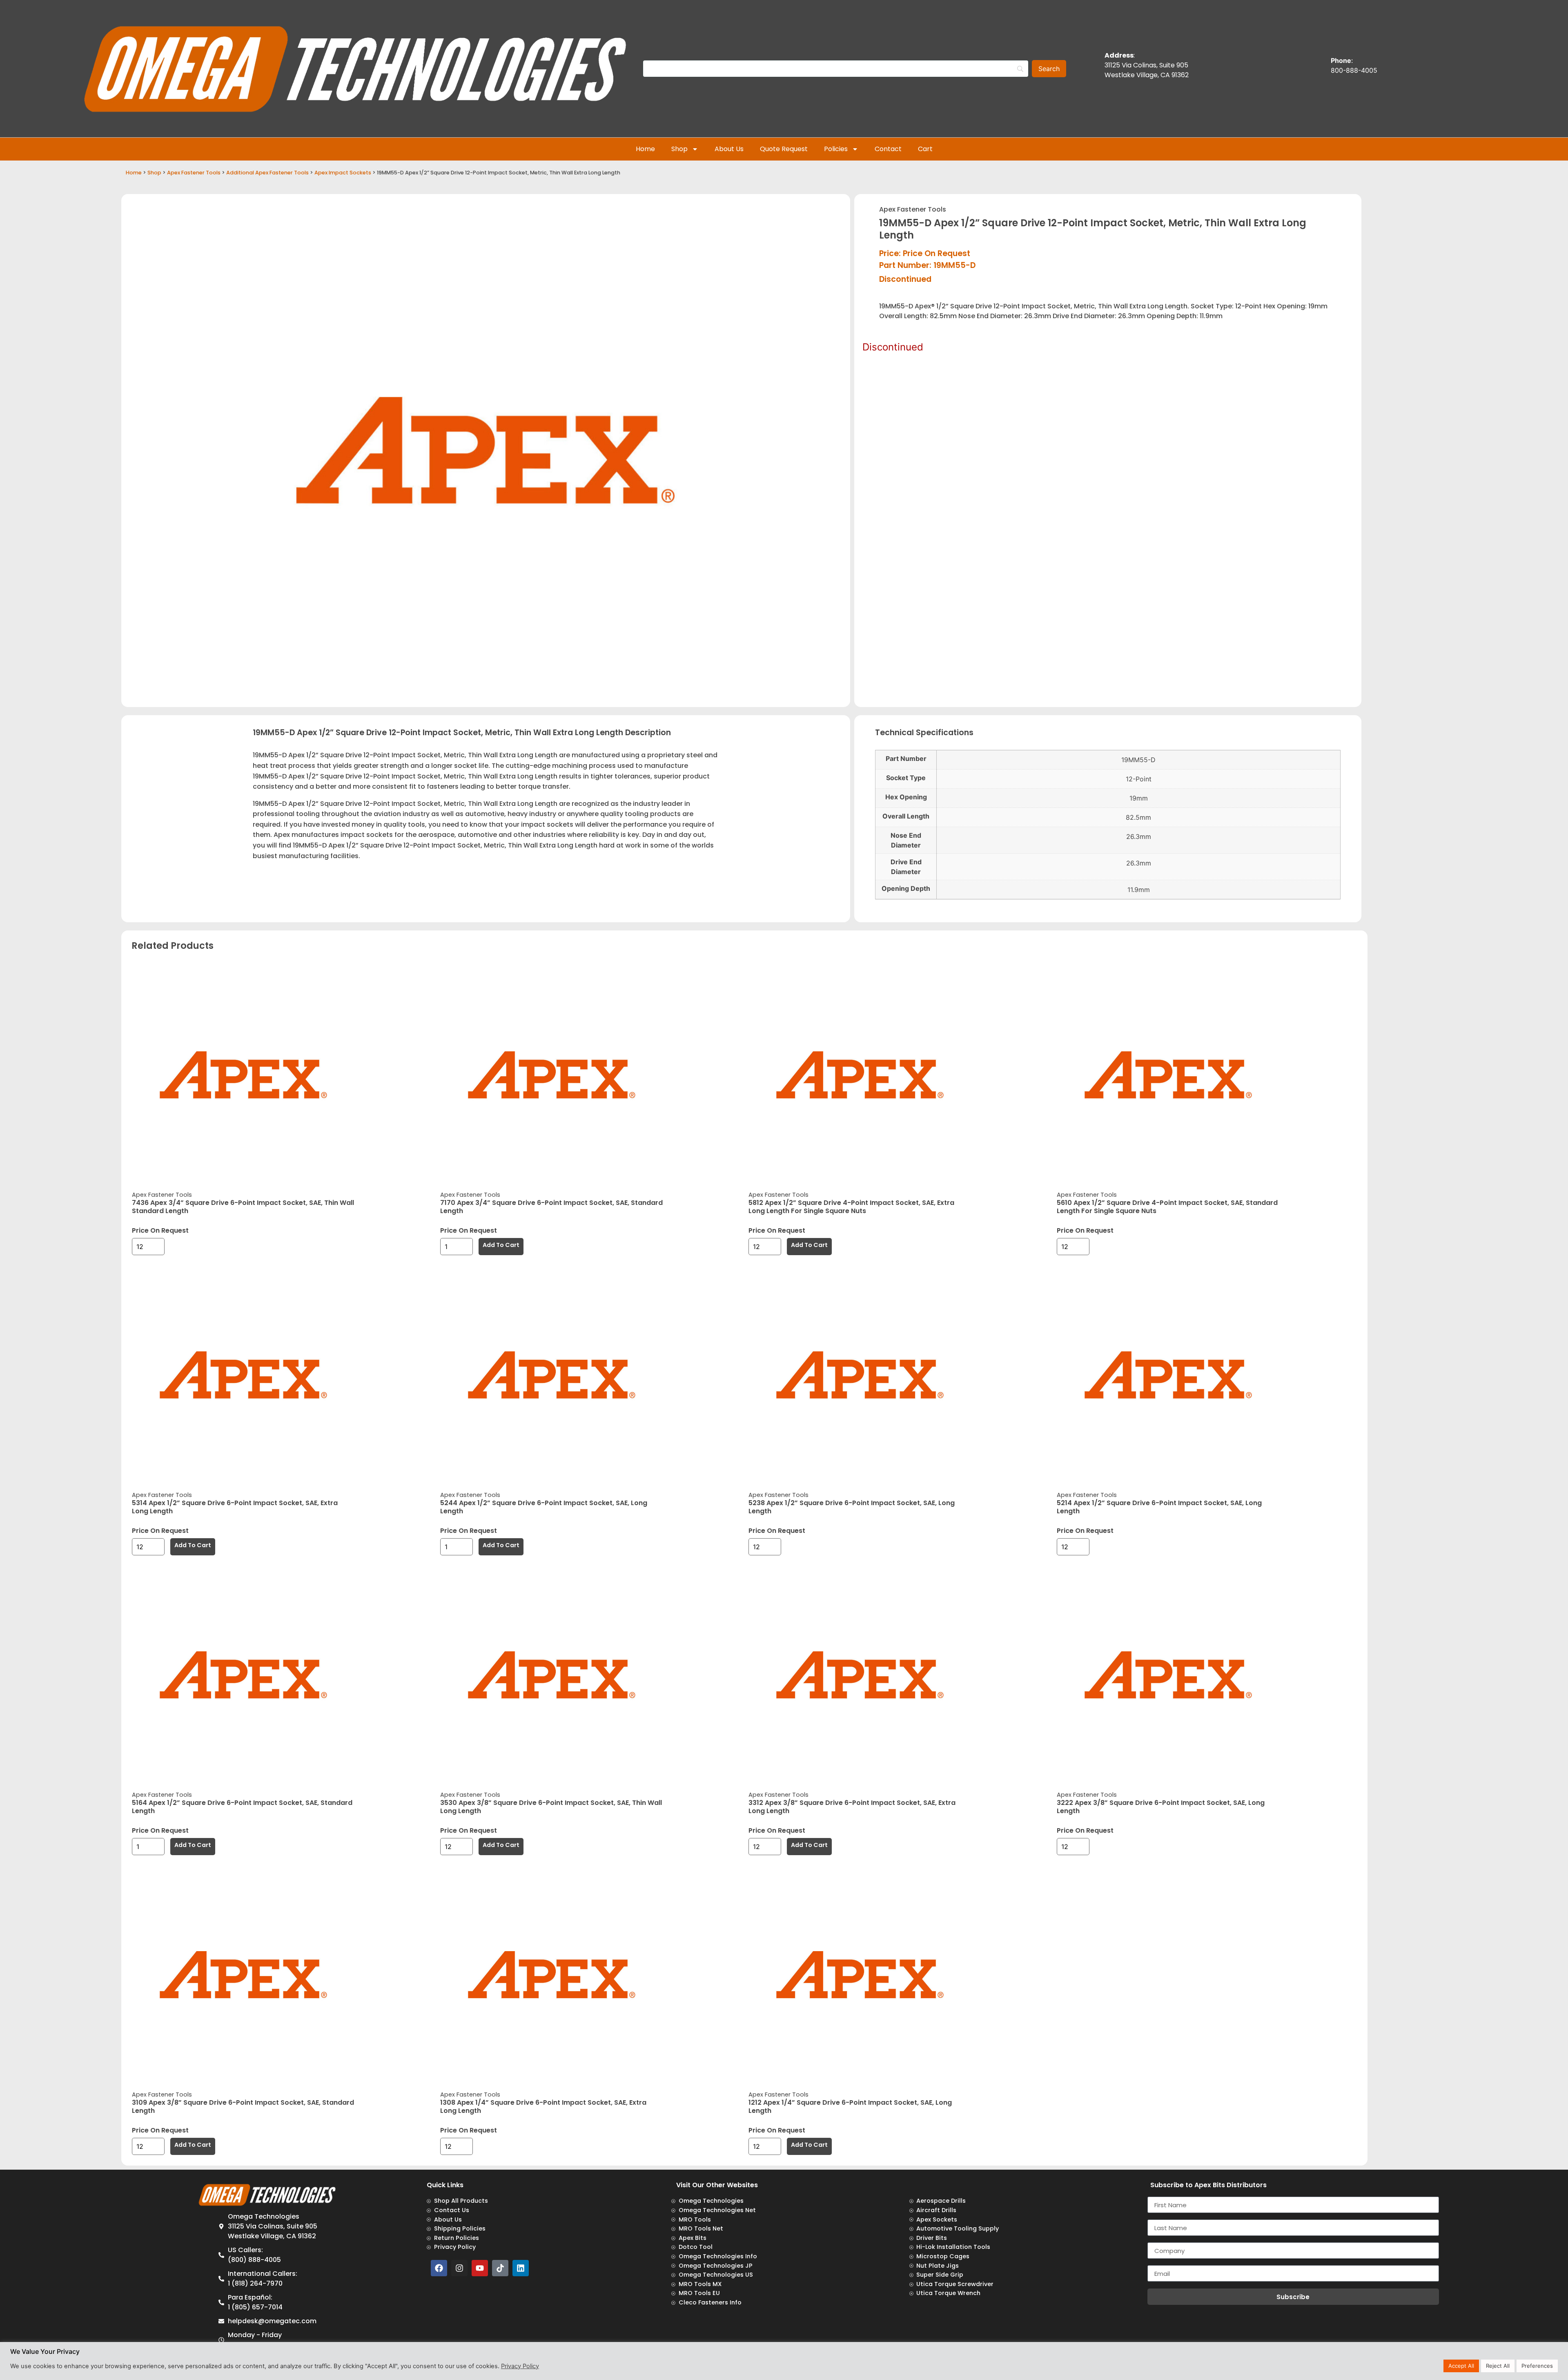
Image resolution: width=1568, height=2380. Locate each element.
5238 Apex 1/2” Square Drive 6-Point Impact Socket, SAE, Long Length (852, 1507)
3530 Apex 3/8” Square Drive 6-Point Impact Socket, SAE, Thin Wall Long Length (551, 1807)
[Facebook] (439, 2268)
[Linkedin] (521, 2268)
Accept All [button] (1461, 2366)
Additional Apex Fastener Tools (267, 173)
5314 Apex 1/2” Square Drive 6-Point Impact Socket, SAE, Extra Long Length (235, 1507)
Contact (888, 149)
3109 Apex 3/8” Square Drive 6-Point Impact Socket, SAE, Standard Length (243, 2107)
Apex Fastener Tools (194, 173)
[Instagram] (459, 2268)
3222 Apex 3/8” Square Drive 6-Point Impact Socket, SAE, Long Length (1161, 1807)
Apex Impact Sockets (343, 173)
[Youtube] (480, 2268)
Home (645, 149)
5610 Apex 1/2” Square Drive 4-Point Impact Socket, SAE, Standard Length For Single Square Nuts (1167, 1207)
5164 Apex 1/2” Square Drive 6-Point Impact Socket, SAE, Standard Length (242, 1807)
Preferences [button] (1537, 2366)
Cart (925, 149)
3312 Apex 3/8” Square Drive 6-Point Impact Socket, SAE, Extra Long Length (852, 1807)
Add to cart (501, 1245)
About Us (729, 149)
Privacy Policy (520, 2366)
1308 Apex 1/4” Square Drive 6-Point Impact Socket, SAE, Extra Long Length (543, 2107)
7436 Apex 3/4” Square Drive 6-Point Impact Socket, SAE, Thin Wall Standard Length (243, 1207)
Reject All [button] (1498, 2366)
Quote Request (784, 149)
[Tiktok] (500, 2268)
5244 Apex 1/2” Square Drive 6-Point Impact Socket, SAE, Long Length (544, 1507)
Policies (836, 149)
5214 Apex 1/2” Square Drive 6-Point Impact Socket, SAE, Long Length (1159, 1507)
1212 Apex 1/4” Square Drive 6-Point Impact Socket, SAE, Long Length (850, 2107)
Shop (679, 149)
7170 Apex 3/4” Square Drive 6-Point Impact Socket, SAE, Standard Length (551, 1207)
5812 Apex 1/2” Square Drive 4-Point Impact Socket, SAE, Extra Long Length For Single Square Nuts (851, 1207)
